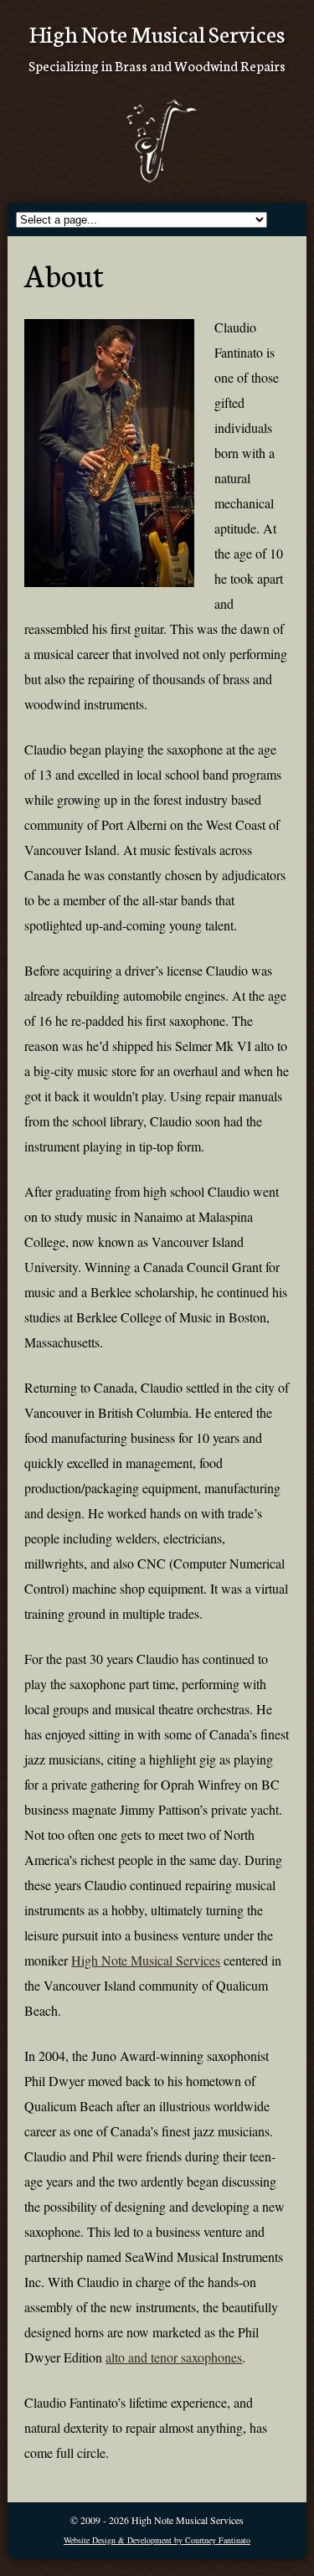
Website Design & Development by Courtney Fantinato (157, 2540)
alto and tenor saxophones (174, 2357)
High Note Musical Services (146, 1960)
